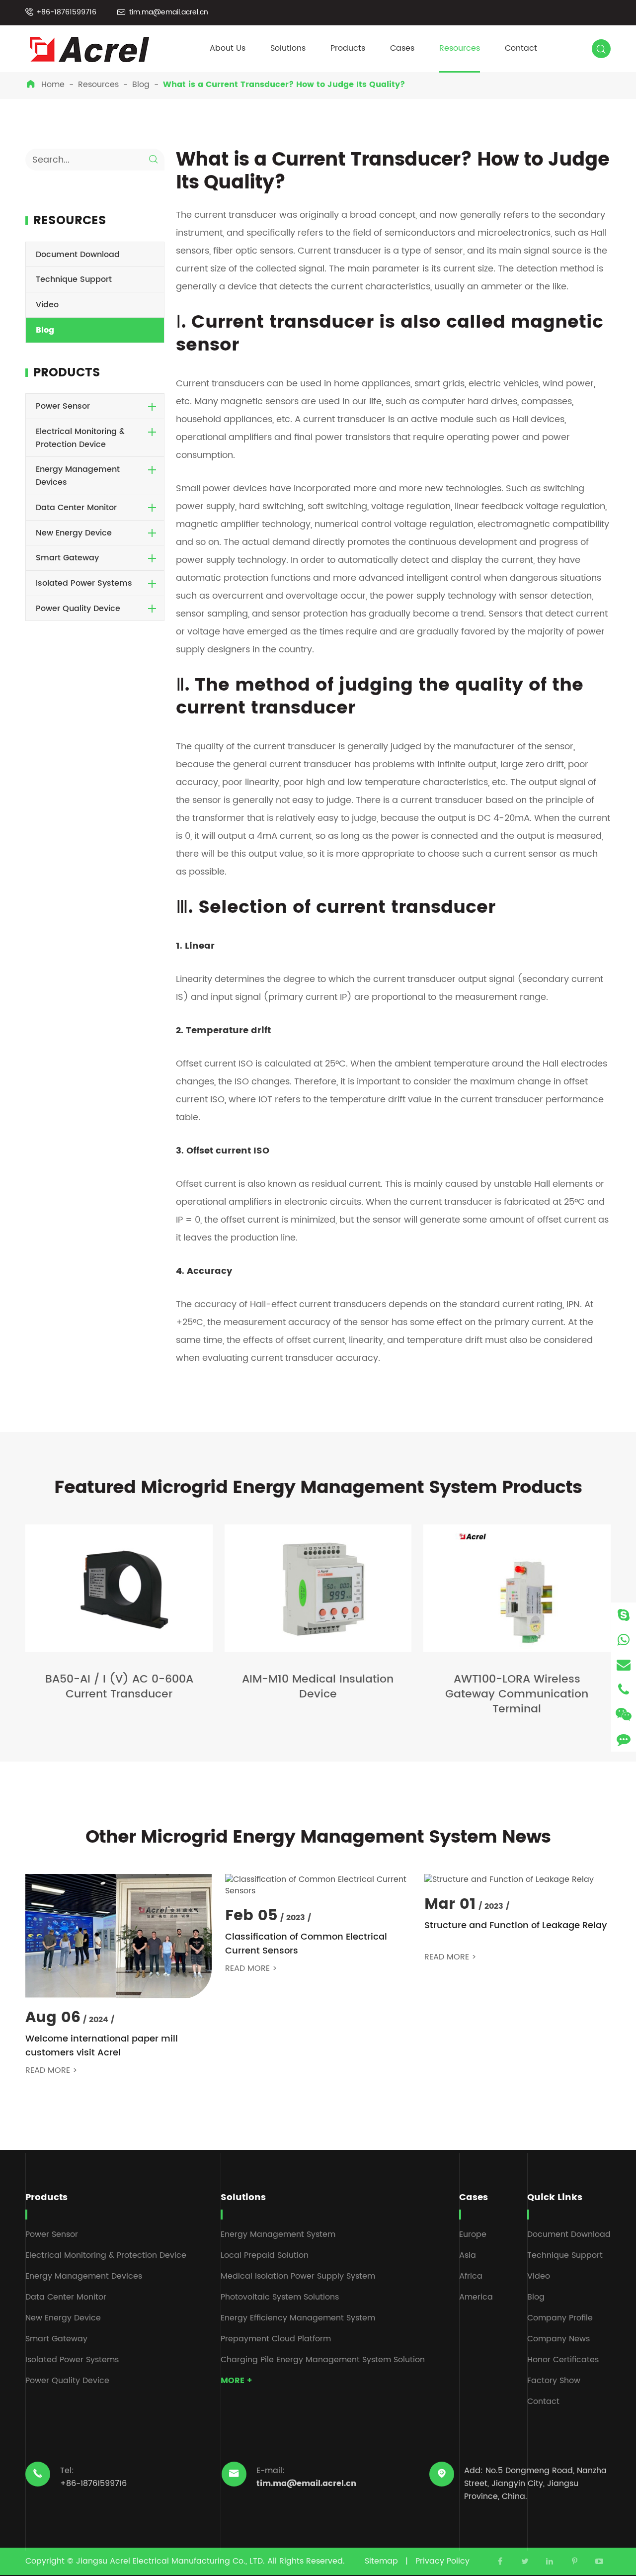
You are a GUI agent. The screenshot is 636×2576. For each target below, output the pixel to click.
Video (47, 305)
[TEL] (624, 1689)
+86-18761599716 (66, 12)
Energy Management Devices (78, 476)
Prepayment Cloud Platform (276, 2339)
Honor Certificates (563, 2360)
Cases (402, 48)
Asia (468, 2255)
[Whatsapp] (624, 1640)
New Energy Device (74, 533)
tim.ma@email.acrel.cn (169, 12)
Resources (460, 48)
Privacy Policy (442, 2561)
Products (348, 48)
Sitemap (381, 2561)
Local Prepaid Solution (265, 2255)
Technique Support (74, 279)
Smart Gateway (67, 558)
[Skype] (624, 1615)
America (476, 2297)
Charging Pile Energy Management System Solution (323, 2360)
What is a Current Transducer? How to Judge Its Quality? (284, 85)
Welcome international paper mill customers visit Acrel (102, 2046)
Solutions (288, 48)
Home (53, 85)
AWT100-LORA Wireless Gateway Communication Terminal (517, 1694)
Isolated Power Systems (84, 583)
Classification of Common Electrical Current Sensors (306, 1944)
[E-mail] (624, 1664)
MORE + (236, 2381)
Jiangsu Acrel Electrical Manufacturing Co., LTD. (170, 2561)
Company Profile (560, 2318)
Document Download (78, 255)
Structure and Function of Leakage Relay (516, 1926)
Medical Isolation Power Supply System (298, 2276)
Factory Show (554, 2381)
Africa (471, 2276)
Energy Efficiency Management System (298, 2318)
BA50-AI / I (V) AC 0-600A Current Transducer (119, 1687)
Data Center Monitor (76, 508)
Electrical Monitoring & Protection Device (80, 439)
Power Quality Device (78, 609)
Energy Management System (278, 2234)
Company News (558, 2339)
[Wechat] (624, 1714)
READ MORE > (51, 2071)
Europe (473, 2234)
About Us (228, 48)
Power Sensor (63, 407)
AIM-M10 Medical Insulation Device (318, 1687)
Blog (141, 85)
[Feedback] (624, 1739)
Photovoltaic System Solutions (280, 2297)
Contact (521, 48)
